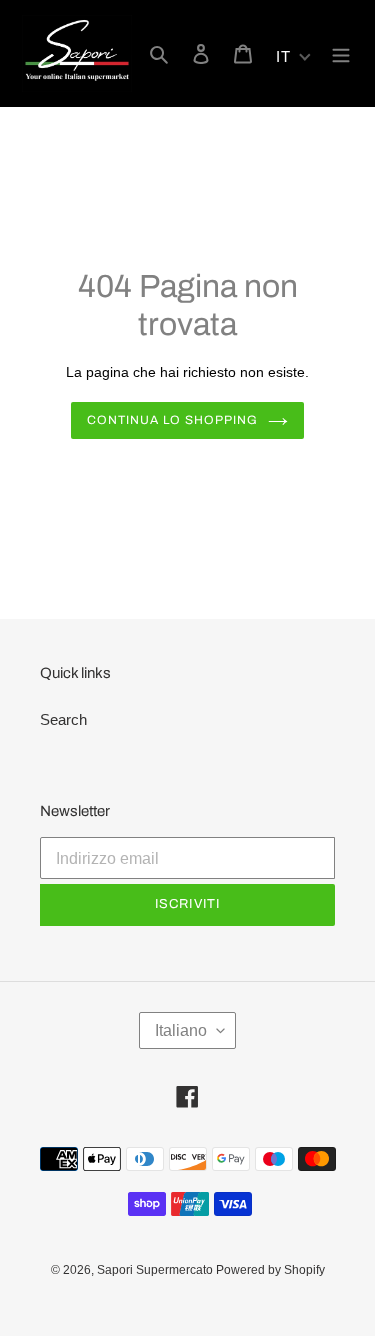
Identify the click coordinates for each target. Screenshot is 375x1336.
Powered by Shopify (270, 1270)
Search (63, 719)
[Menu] (341, 53)
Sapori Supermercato (156, 1270)
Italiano (181, 1030)
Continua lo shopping (172, 420)
